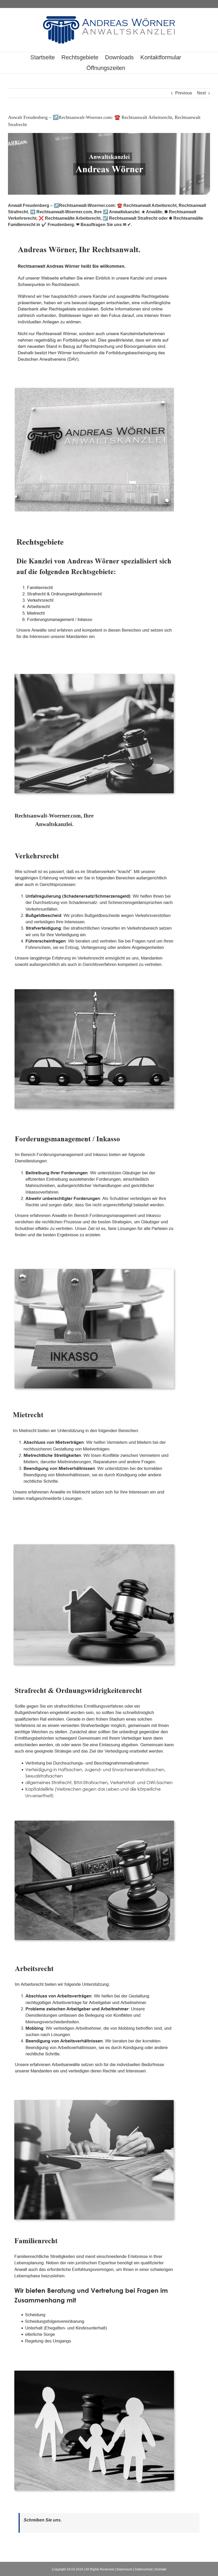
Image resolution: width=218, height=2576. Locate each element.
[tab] (54, 820)
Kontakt (161, 2569)
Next (201, 93)
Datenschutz (144, 2569)
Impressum (124, 2569)
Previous (184, 93)
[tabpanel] (109, 1674)
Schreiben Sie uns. (43, 2520)
